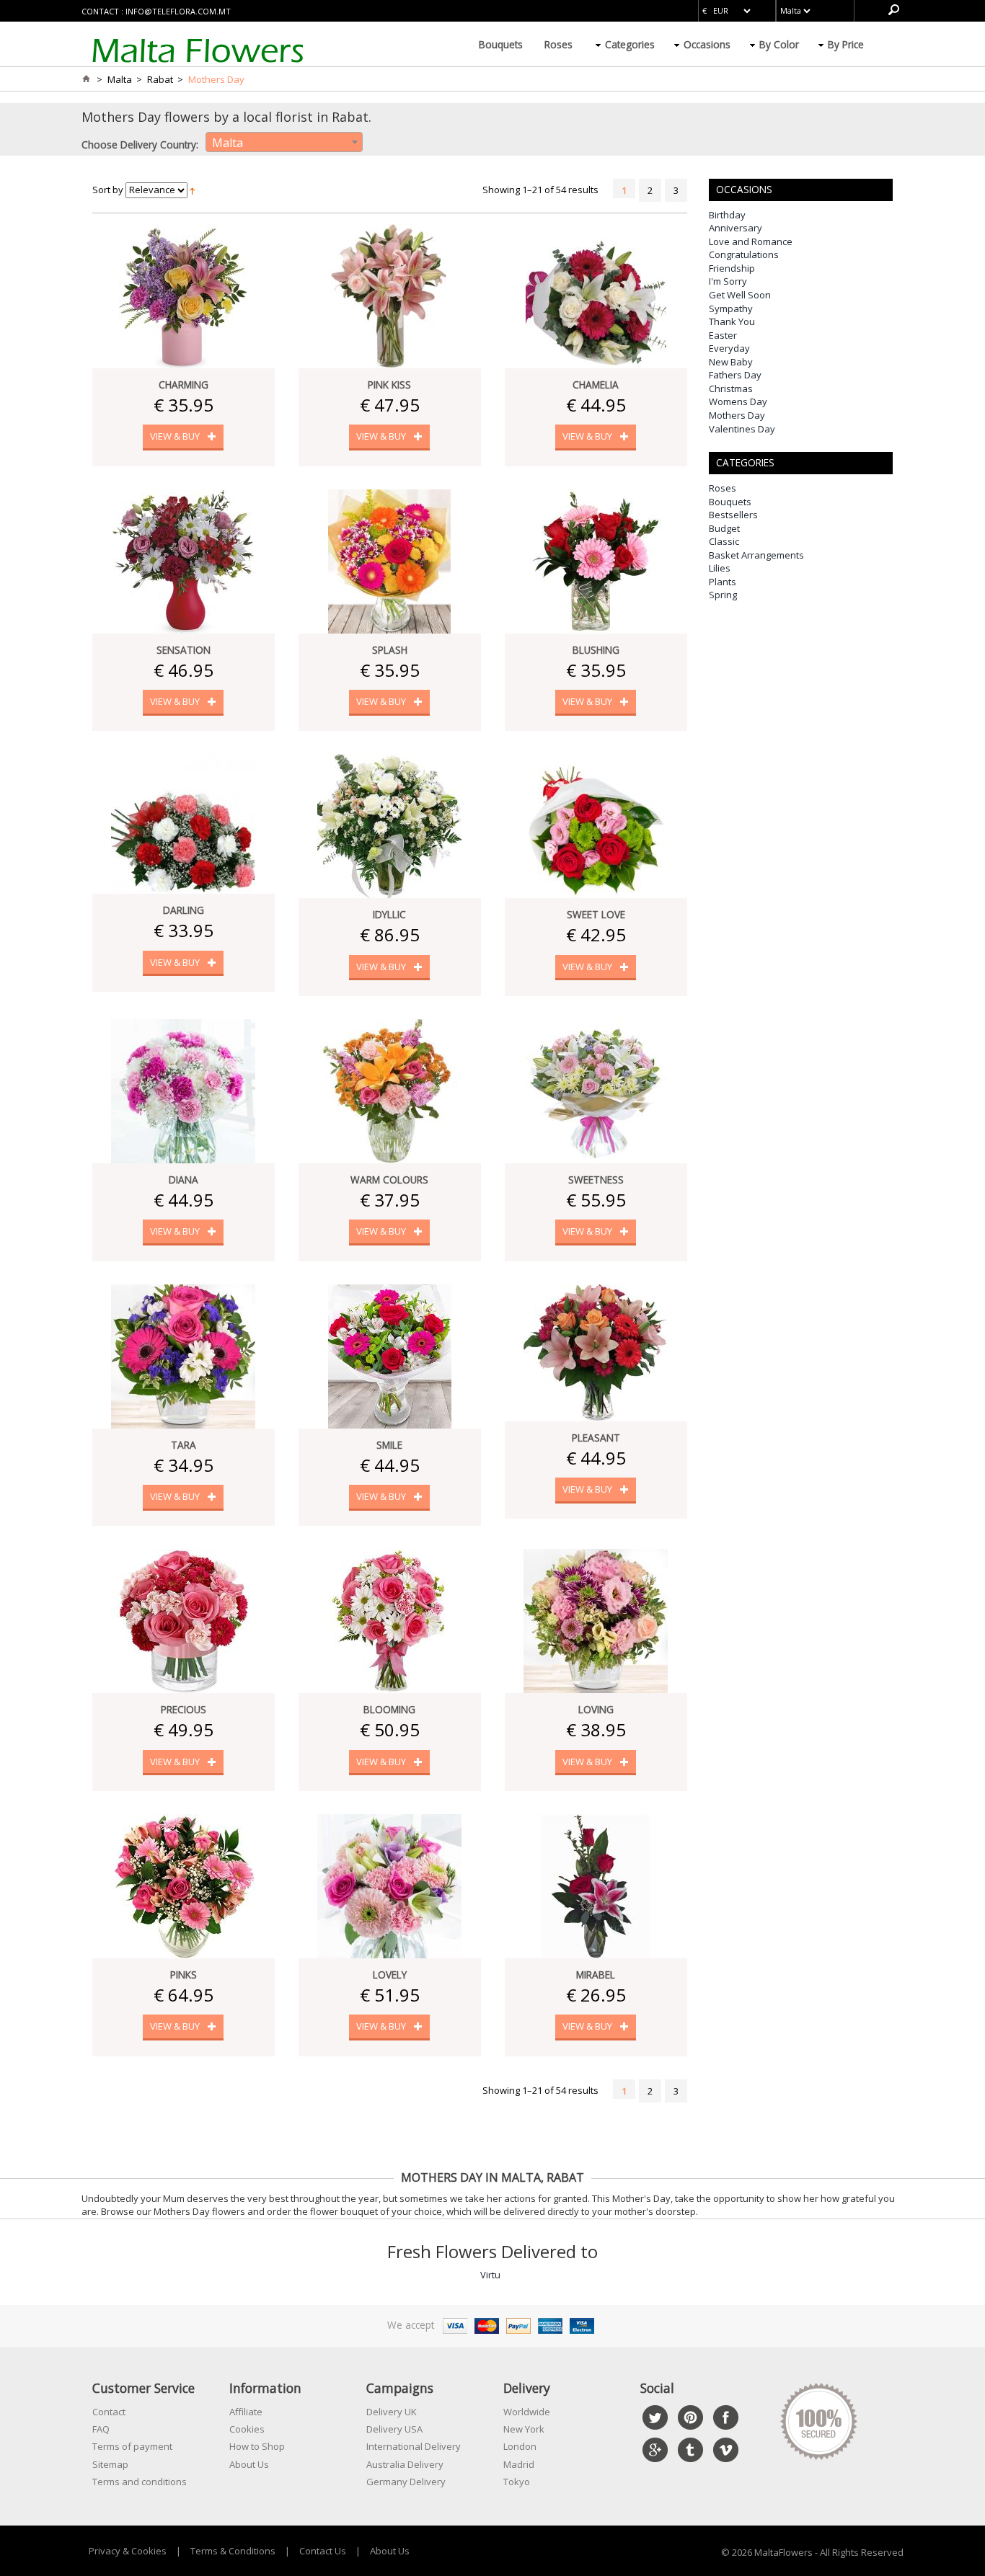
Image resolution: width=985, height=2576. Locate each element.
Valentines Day (742, 429)
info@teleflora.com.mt (178, 11)
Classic (724, 541)
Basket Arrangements (756, 555)
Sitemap (110, 2464)
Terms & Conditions (233, 2551)
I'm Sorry (728, 281)
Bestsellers (733, 515)
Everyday (729, 348)
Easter (723, 335)
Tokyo (517, 2482)
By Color (779, 44)
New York (524, 2429)
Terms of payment (132, 2446)
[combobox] (284, 142)
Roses (558, 44)
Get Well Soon (740, 295)
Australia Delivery (405, 2464)
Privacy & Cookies (128, 2551)
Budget (724, 528)
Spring (723, 595)
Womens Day (738, 401)
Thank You (732, 321)
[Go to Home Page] (86, 79)
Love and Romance (751, 241)
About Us (249, 2464)
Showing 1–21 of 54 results (540, 190)
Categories (630, 44)
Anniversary (736, 228)
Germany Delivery (406, 2482)
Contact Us (323, 2551)
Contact (109, 2412)
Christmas (731, 388)
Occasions (707, 44)
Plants (723, 582)
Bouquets (501, 44)
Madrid (519, 2464)
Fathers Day (735, 375)
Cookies (247, 2429)
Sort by (108, 190)
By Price (846, 44)
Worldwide (527, 2412)
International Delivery (414, 2446)
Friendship (732, 268)
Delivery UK (392, 2412)
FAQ (101, 2429)
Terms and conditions (140, 2482)
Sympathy (731, 308)
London (520, 2446)
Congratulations (744, 254)
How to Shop (257, 2446)
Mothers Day (737, 415)
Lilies (720, 568)
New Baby (731, 362)
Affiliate (246, 2412)
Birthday (727, 215)
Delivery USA (394, 2429)
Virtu (490, 2275)
